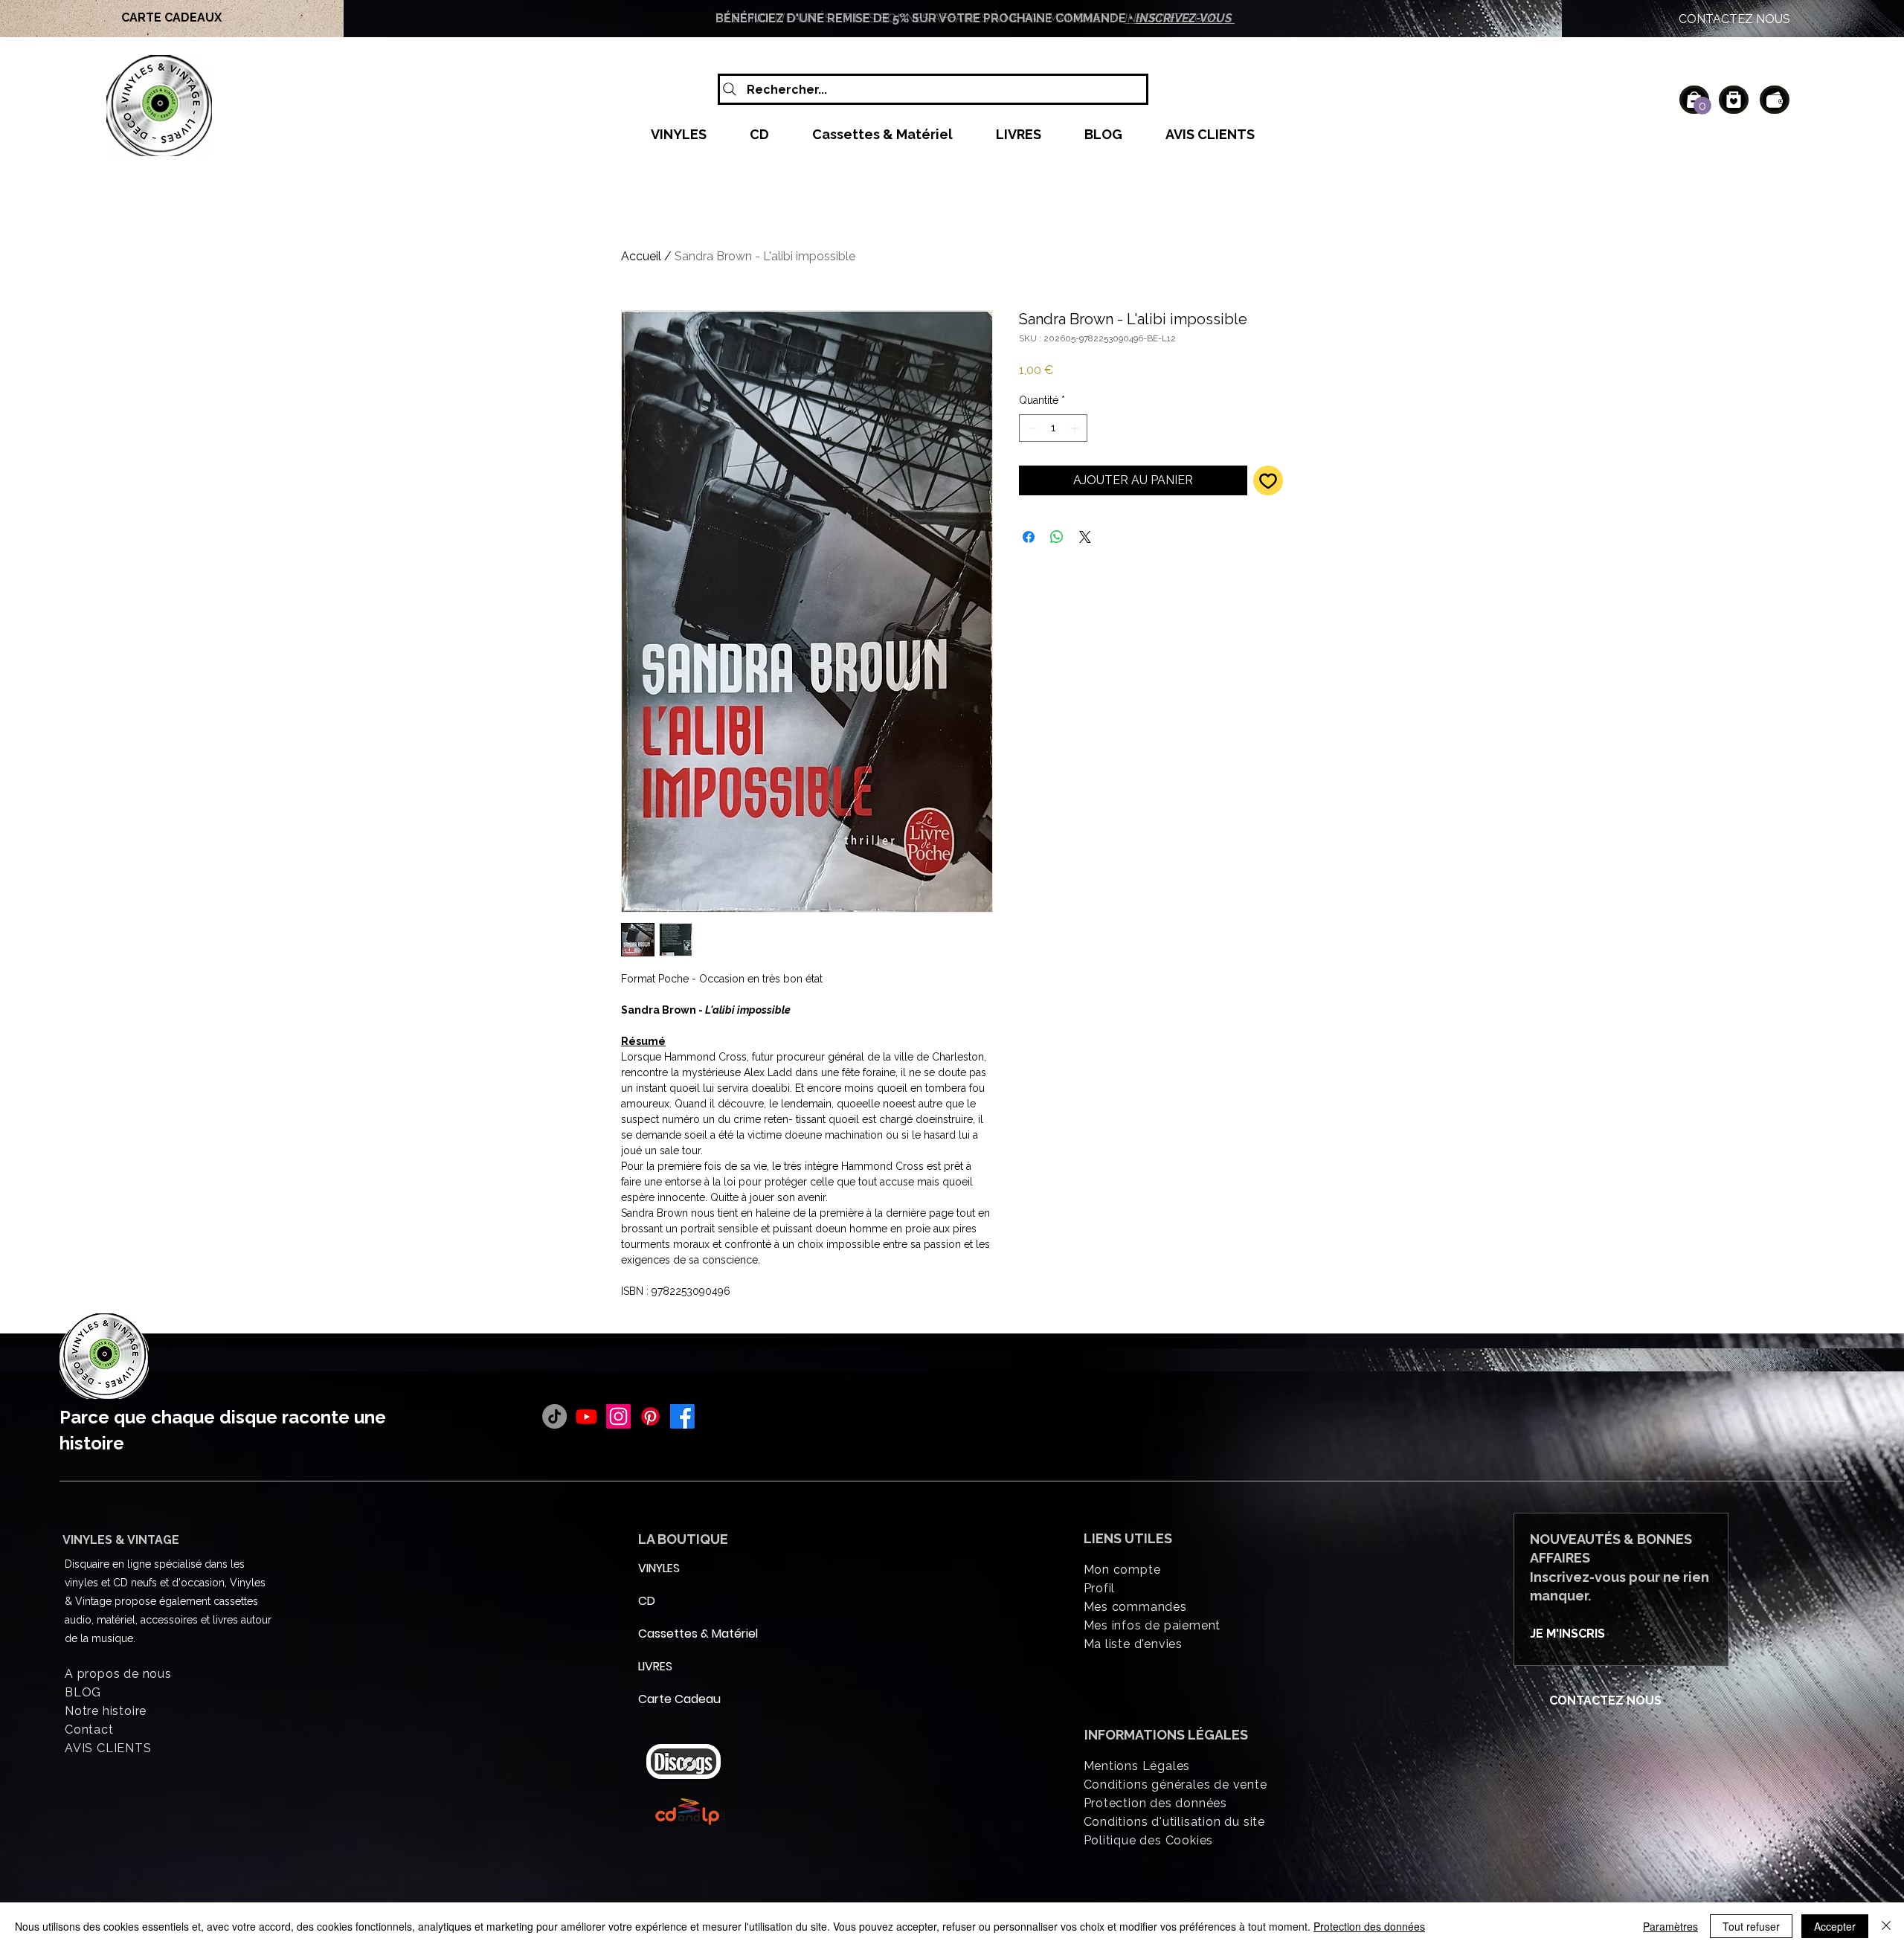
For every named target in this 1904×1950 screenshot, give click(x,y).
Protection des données (1369, 1926)
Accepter (1835, 1926)
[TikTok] (554, 1416)
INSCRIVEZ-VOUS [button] (1185, 18)
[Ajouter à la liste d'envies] (1268, 480)
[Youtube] (586, 1416)
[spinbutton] (1053, 428)
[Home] (1734, 100)
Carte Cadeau (674, 1699)
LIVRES (655, 1666)
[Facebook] (682, 1416)
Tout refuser (1751, 1926)
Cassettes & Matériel (674, 1634)
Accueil (641, 256)
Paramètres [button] (1670, 1926)
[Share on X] (1085, 537)
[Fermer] (1886, 1926)
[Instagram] (618, 1416)
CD (647, 1601)
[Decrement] (1030, 428)
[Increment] (1076, 428)
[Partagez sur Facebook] (1029, 537)
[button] (1702, 106)
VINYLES (659, 1568)
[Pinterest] (650, 1416)
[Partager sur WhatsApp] (1057, 537)
